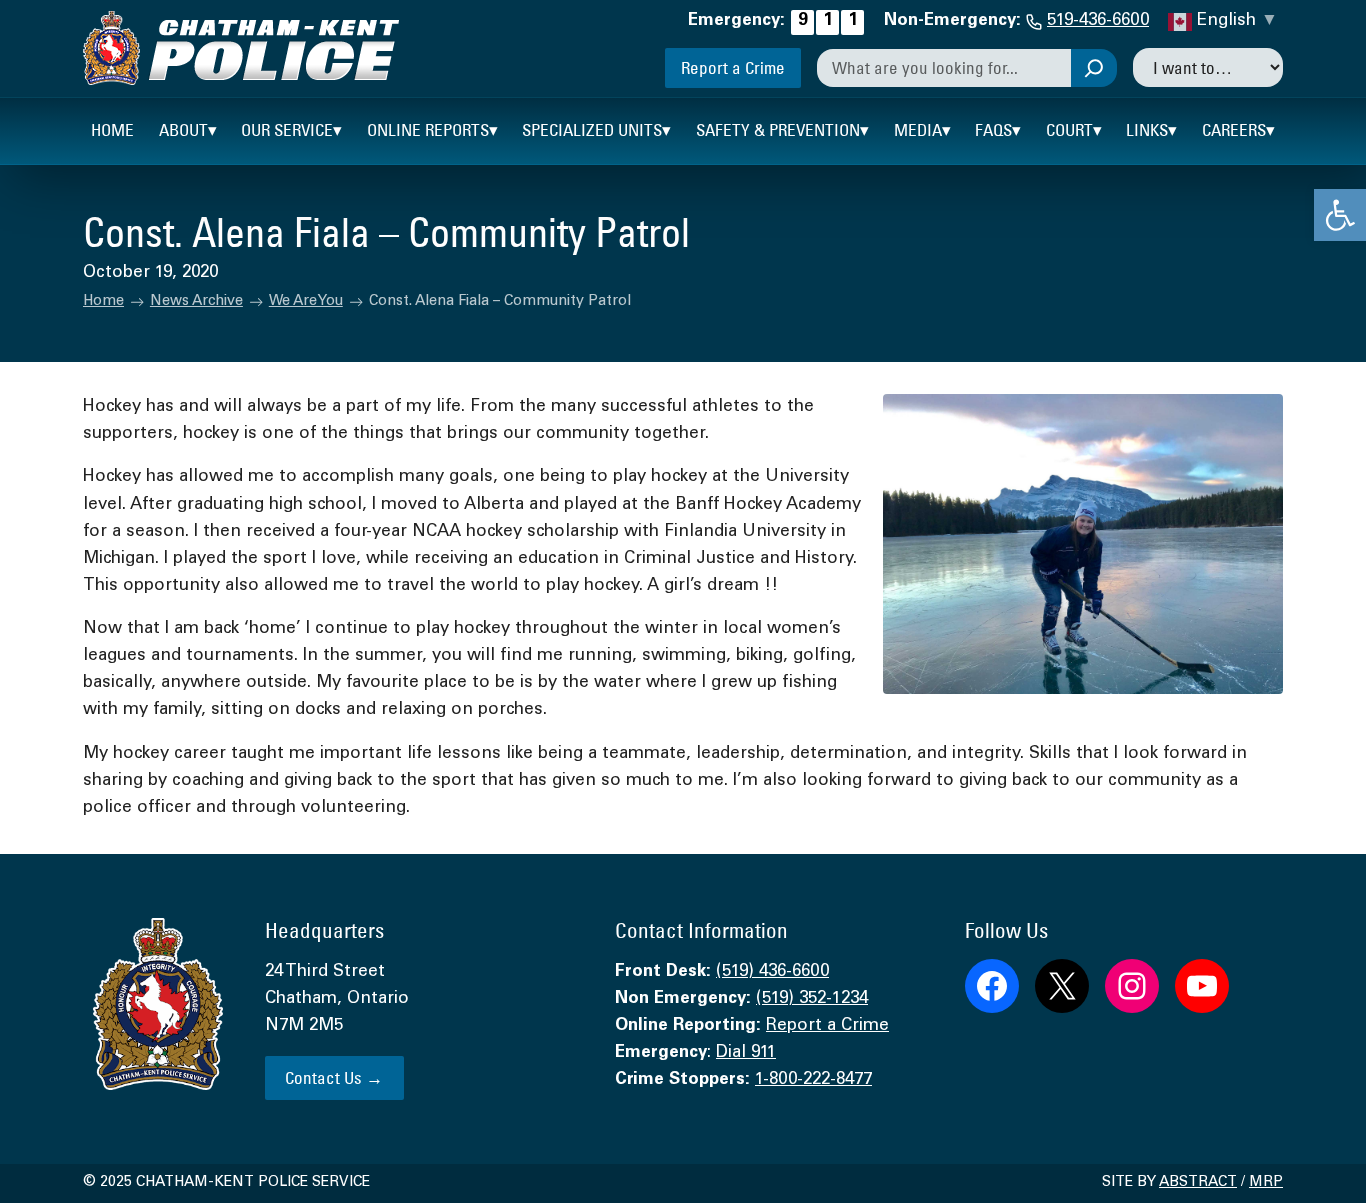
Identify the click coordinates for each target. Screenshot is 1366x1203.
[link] (1340, 215)
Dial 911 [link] (746, 1053)
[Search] (1094, 68)
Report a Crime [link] (733, 67)
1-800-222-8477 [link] (813, 1080)
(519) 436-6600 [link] (772, 972)
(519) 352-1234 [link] (812, 999)
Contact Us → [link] (334, 1077)
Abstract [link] (1198, 1183)
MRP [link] (1266, 1183)
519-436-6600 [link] (1098, 21)
